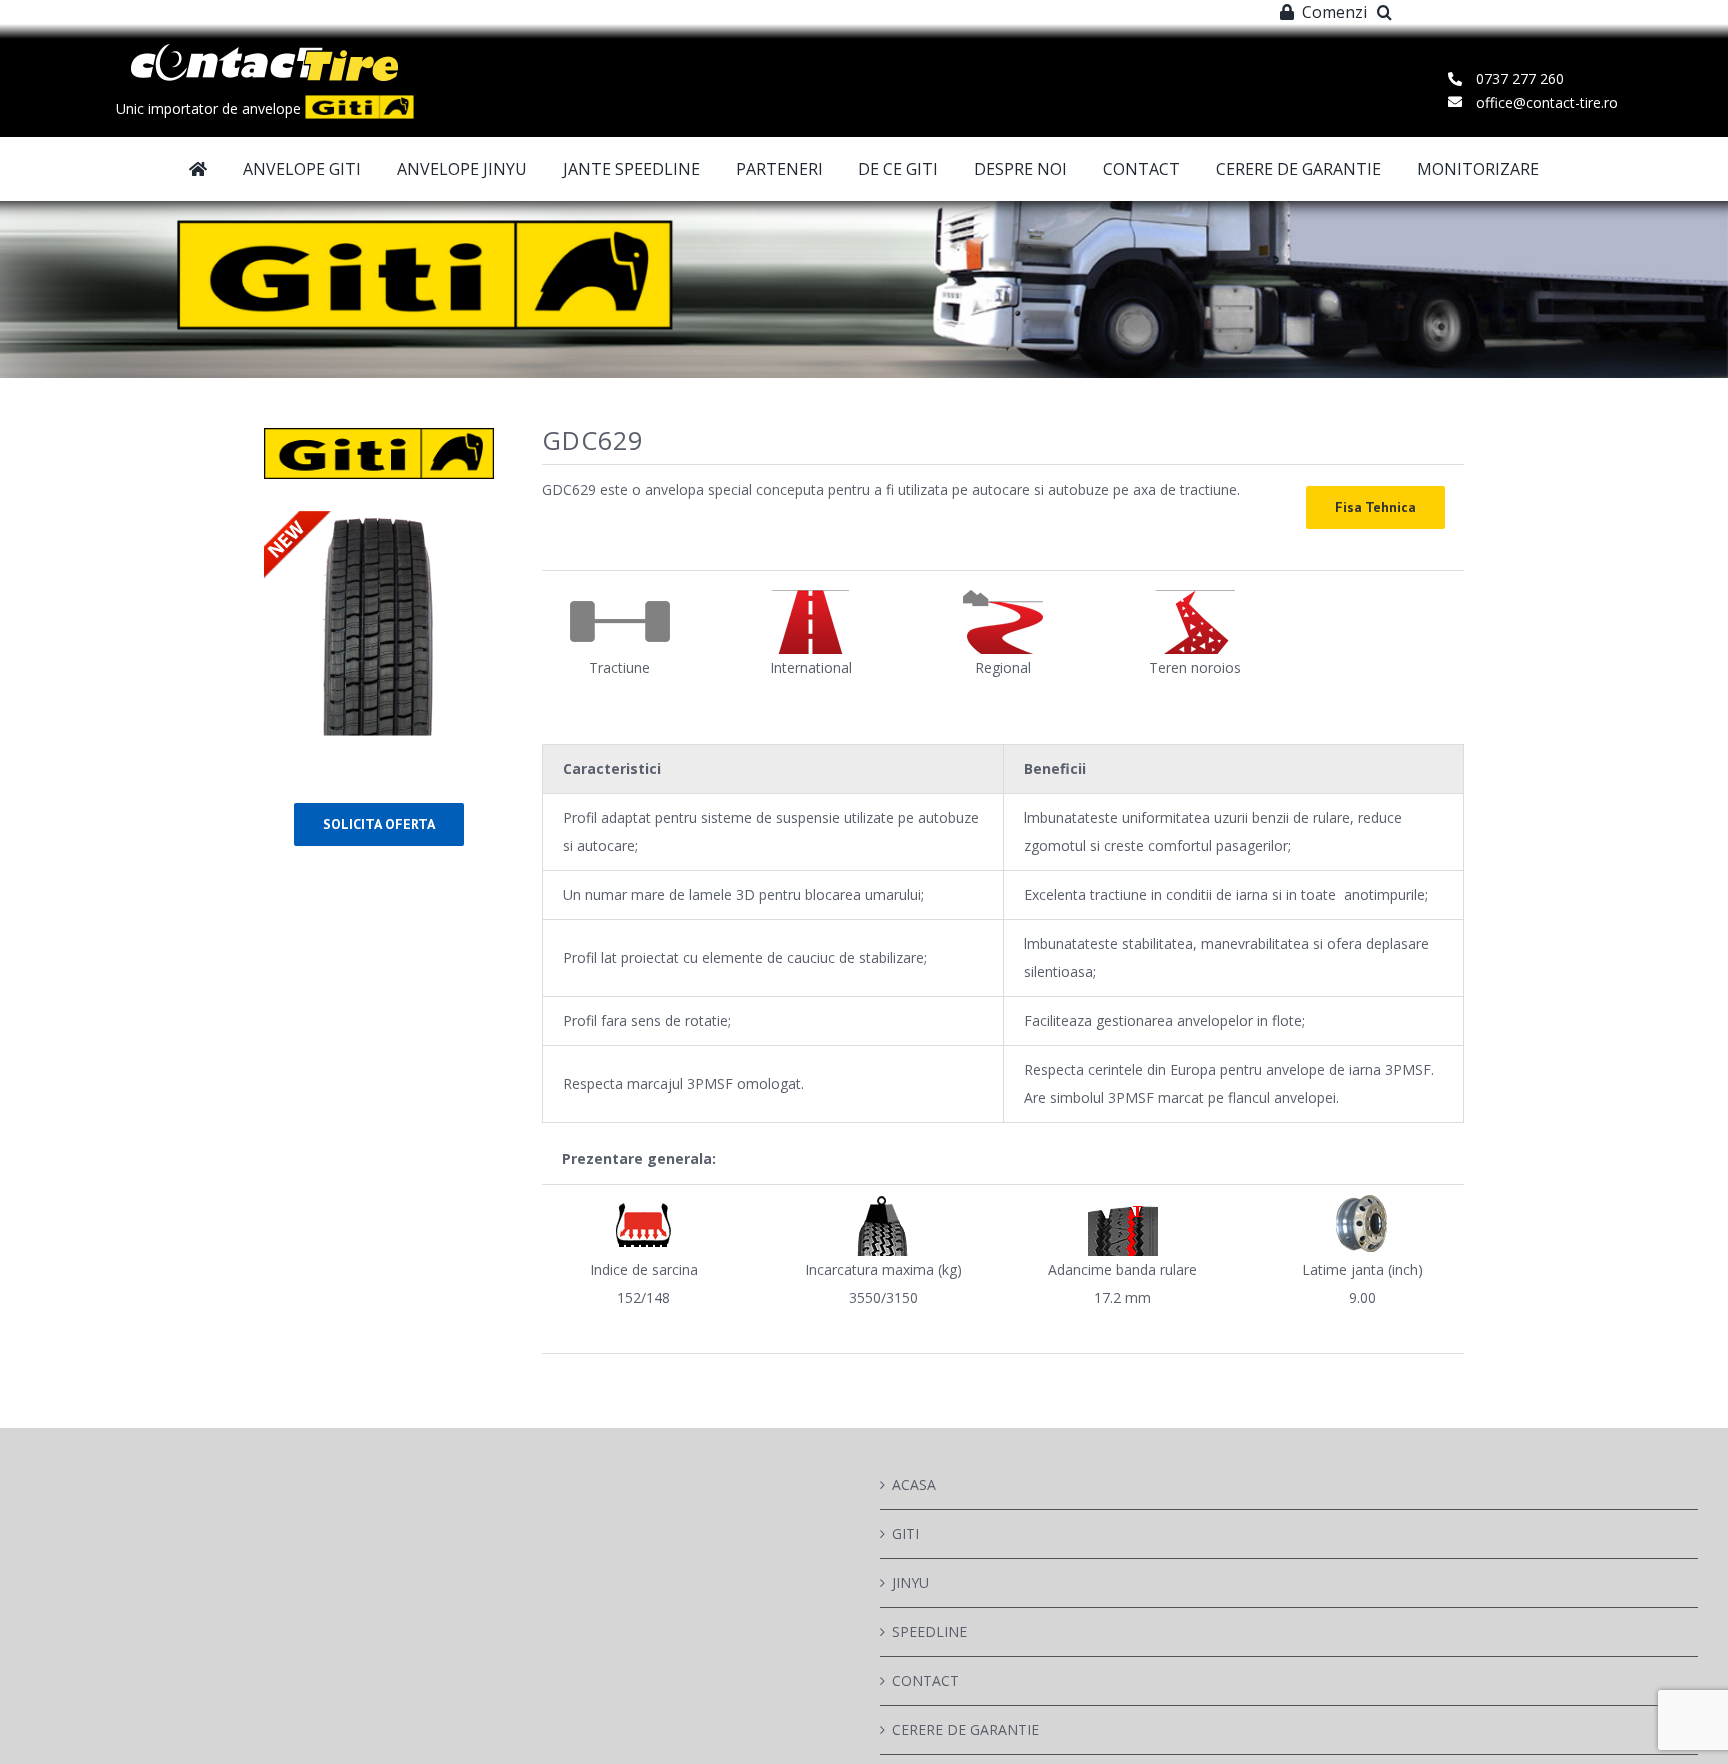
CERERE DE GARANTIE (965, 1729)
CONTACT (925, 1680)
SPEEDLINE (929, 1631)
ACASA (914, 1484)
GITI (905, 1533)
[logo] (264, 50)
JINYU (910, 1582)
